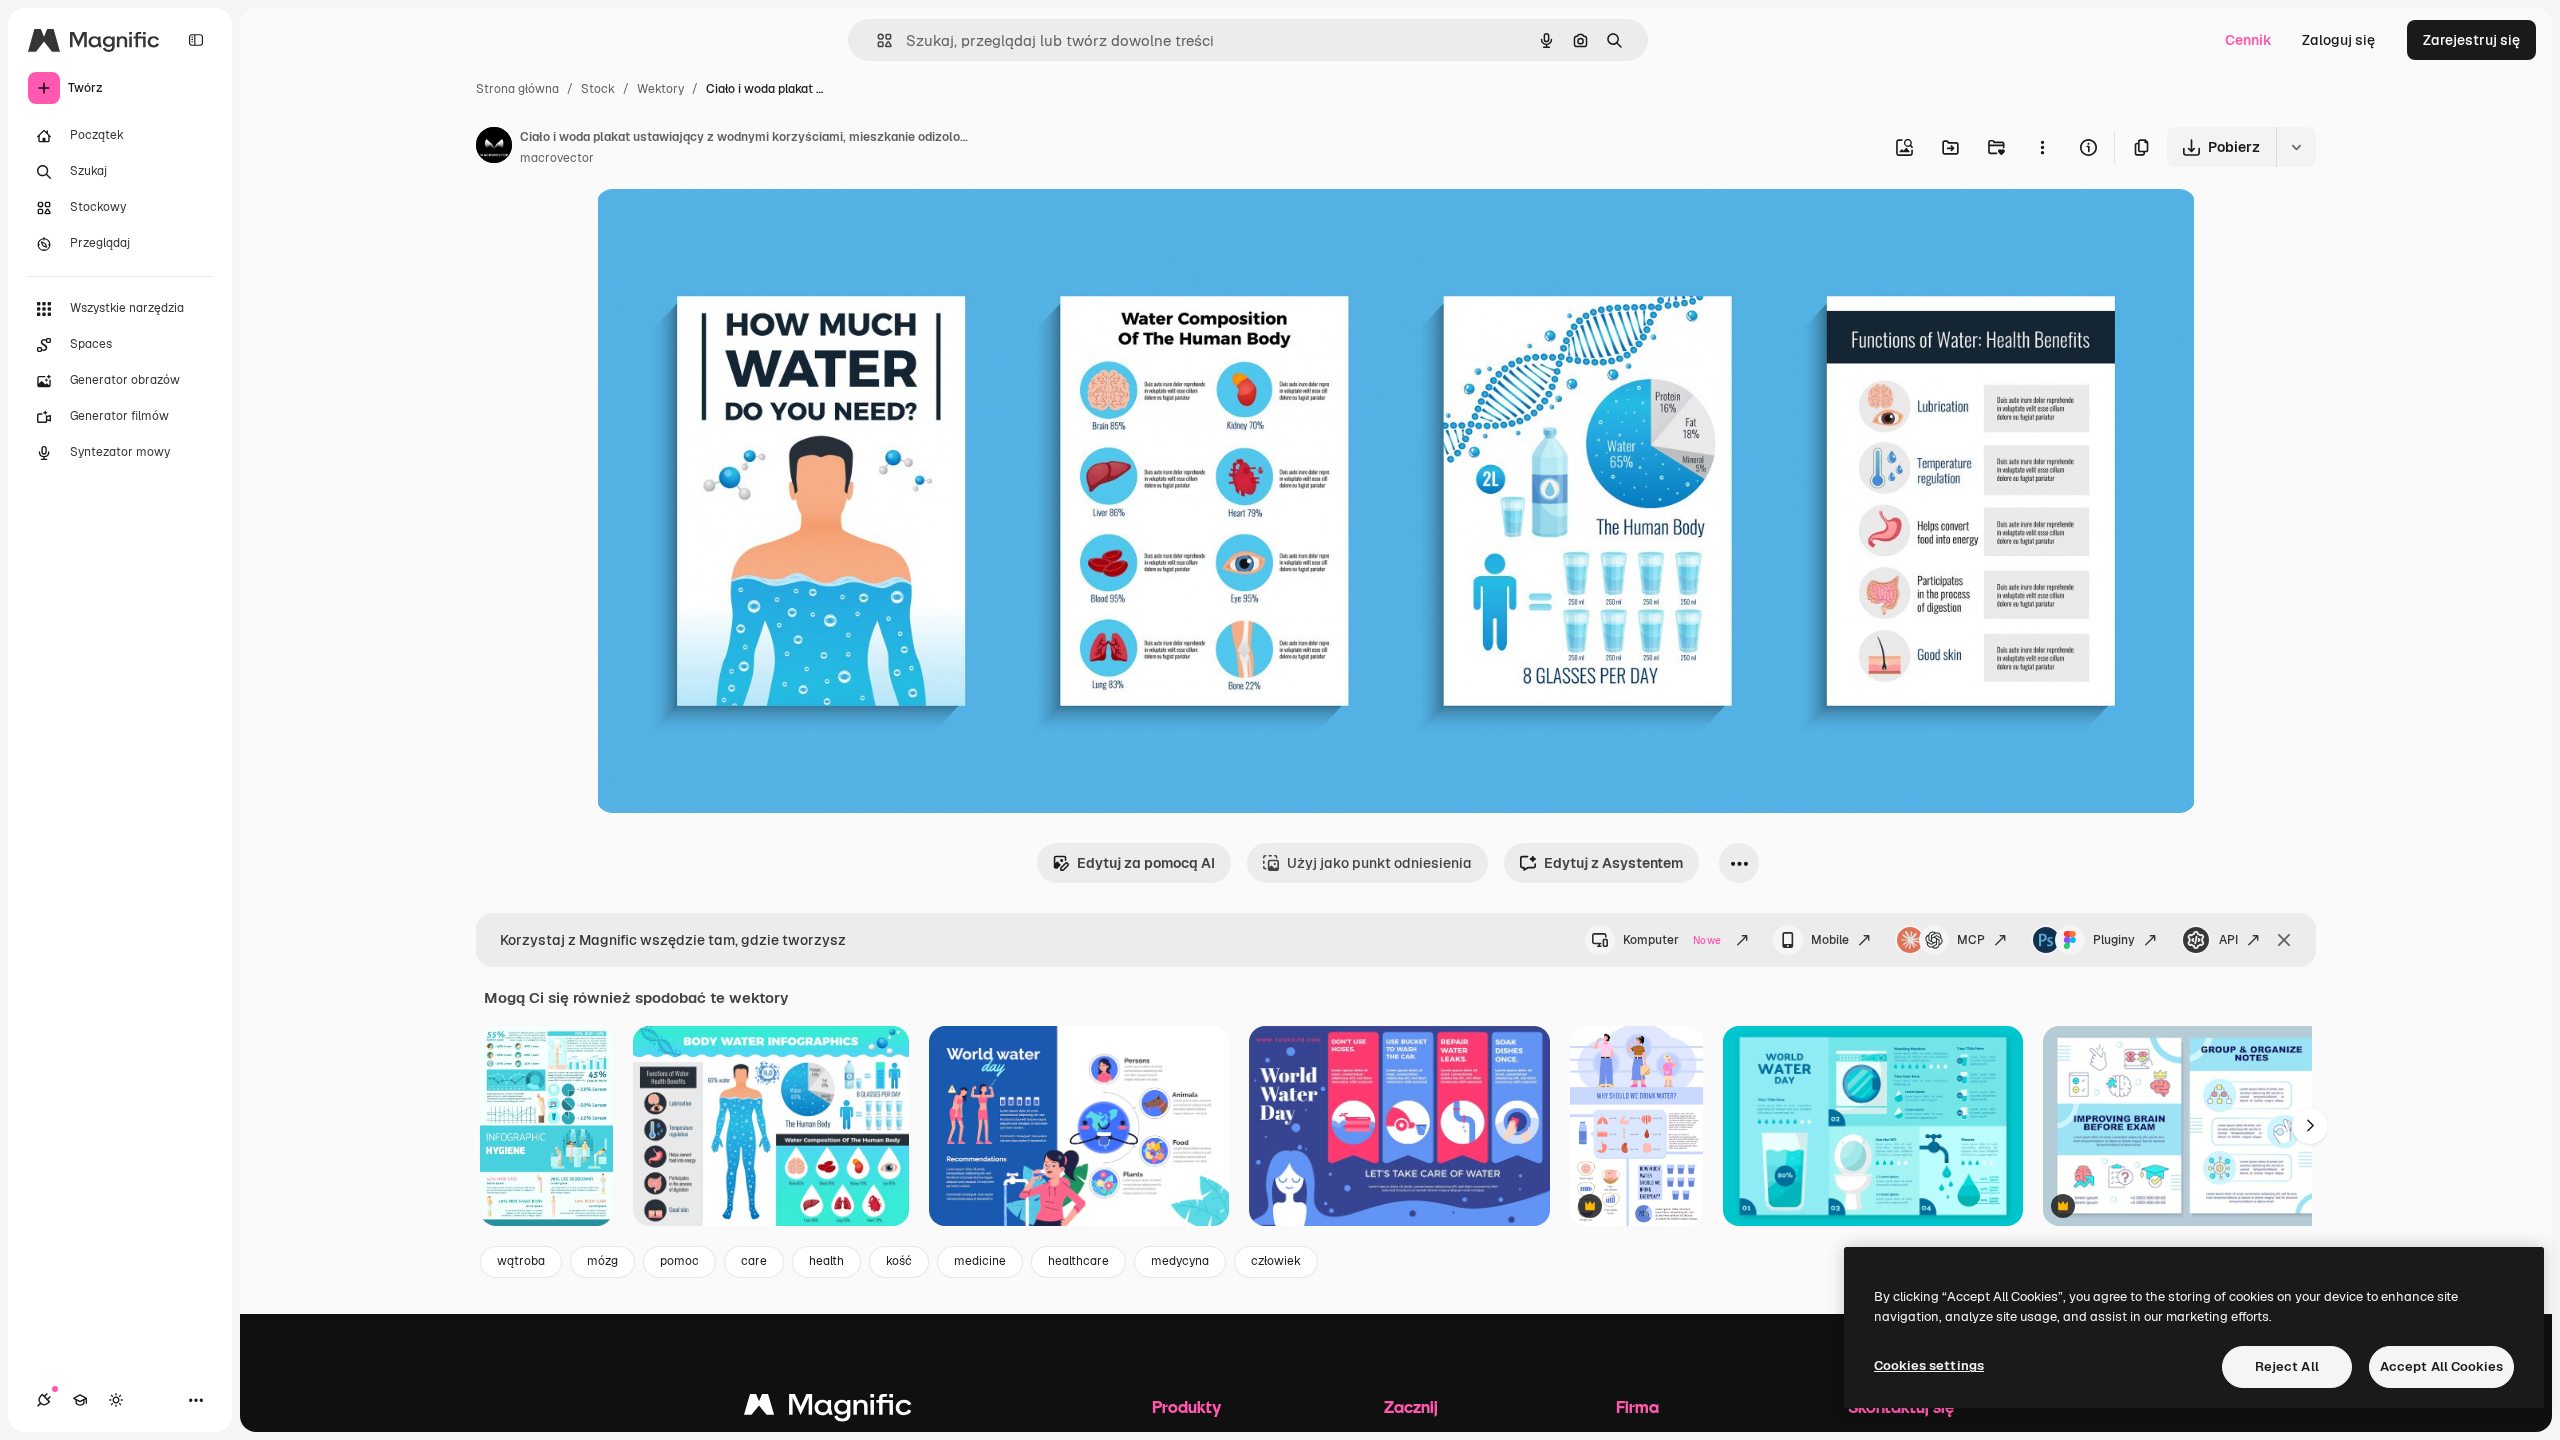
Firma (1637, 1406)
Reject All (2287, 1366)
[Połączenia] (44, 1400)
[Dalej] (2310, 1126)
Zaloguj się (2338, 40)
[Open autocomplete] (876, 40)
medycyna (1180, 1261)
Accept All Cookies (2441, 1366)
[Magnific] (828, 1409)
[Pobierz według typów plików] (2296, 147)
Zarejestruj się (2471, 40)
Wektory (660, 89)
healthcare (1078, 1261)
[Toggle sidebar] (196, 40)
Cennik (2248, 40)
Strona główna (517, 89)
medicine (980, 1261)
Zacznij (1411, 1406)
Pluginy (2114, 940)
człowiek (1276, 1261)
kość (899, 1261)
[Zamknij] (2284, 940)
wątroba (521, 1261)
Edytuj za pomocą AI (1146, 863)
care (754, 1261)
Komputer (1672, 940)
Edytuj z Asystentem (1613, 863)
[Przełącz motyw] (116, 1400)
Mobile (1830, 940)
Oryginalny (734, 227)
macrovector (557, 158)
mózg (602, 1261)
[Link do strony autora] (494, 148)
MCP (1971, 940)
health (826, 1261)
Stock (598, 89)
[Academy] (80, 1400)
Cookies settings (1929, 1365)
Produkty (1186, 1406)
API (2228, 940)
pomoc (679, 1261)
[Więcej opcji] (2042, 147)
